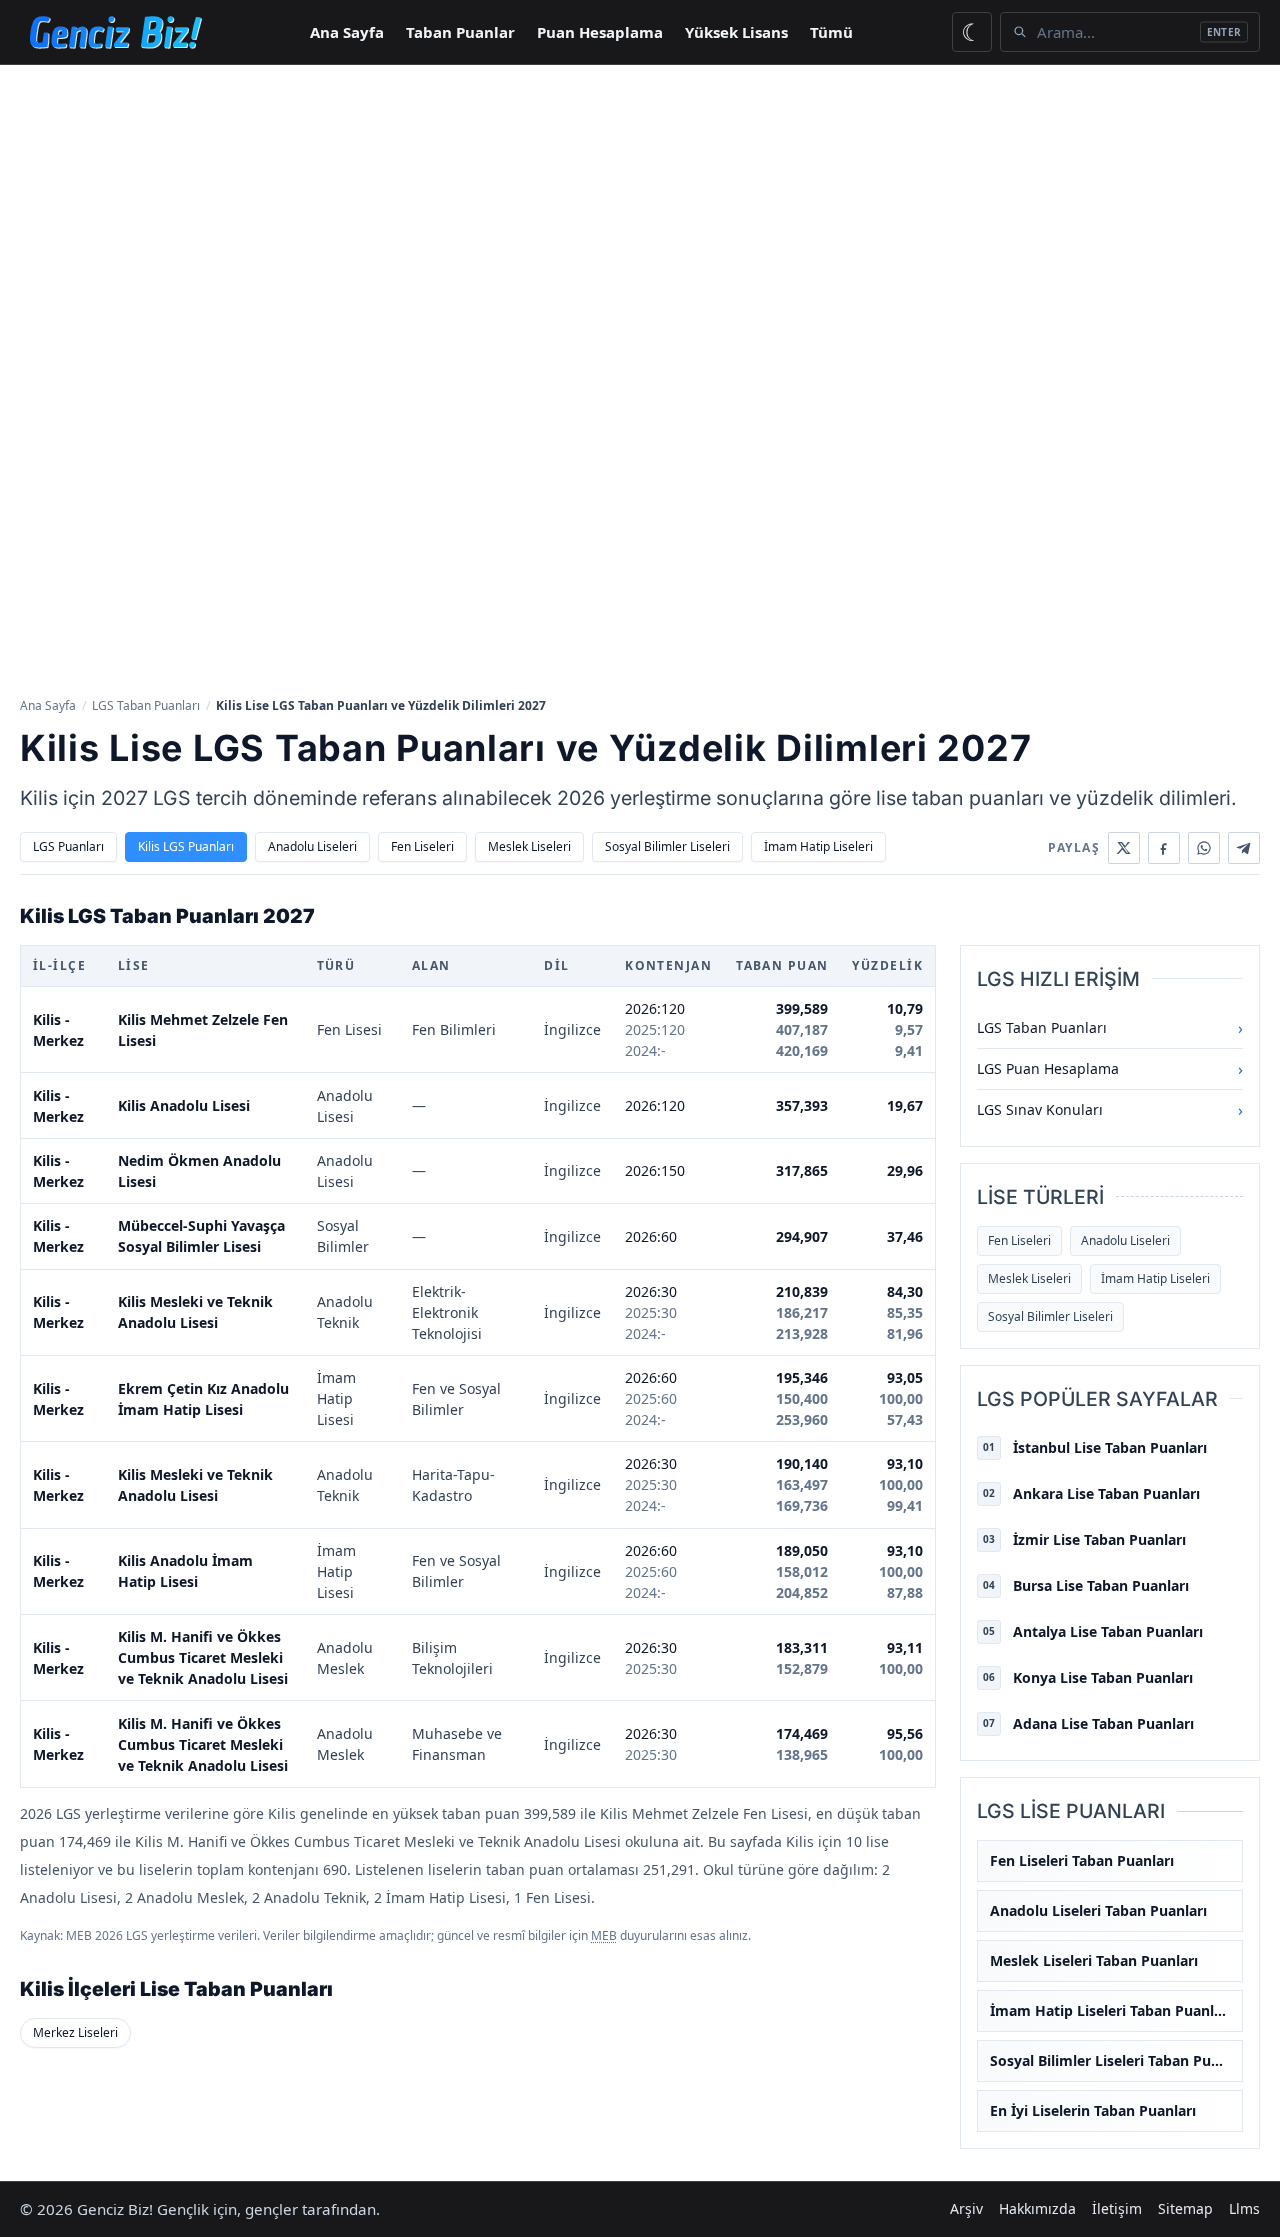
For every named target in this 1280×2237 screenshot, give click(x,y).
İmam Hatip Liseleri (818, 846)
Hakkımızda (1037, 2208)
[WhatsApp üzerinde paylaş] (1204, 848)
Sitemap (1185, 2208)
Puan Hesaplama (600, 32)
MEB (604, 1935)
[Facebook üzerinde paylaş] (1164, 848)
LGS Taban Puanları (146, 705)
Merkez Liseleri (75, 2032)
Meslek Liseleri (529, 846)
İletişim (1117, 2208)
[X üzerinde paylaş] (1124, 848)
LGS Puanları (68, 846)
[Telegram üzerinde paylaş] (1244, 848)
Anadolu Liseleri (312, 846)
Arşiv (966, 2208)
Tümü (831, 32)
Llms (1244, 2208)
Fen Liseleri (422, 846)
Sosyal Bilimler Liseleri (667, 846)
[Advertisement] (640, 215)
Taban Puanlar (460, 32)
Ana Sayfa (347, 32)
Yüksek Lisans (736, 32)
